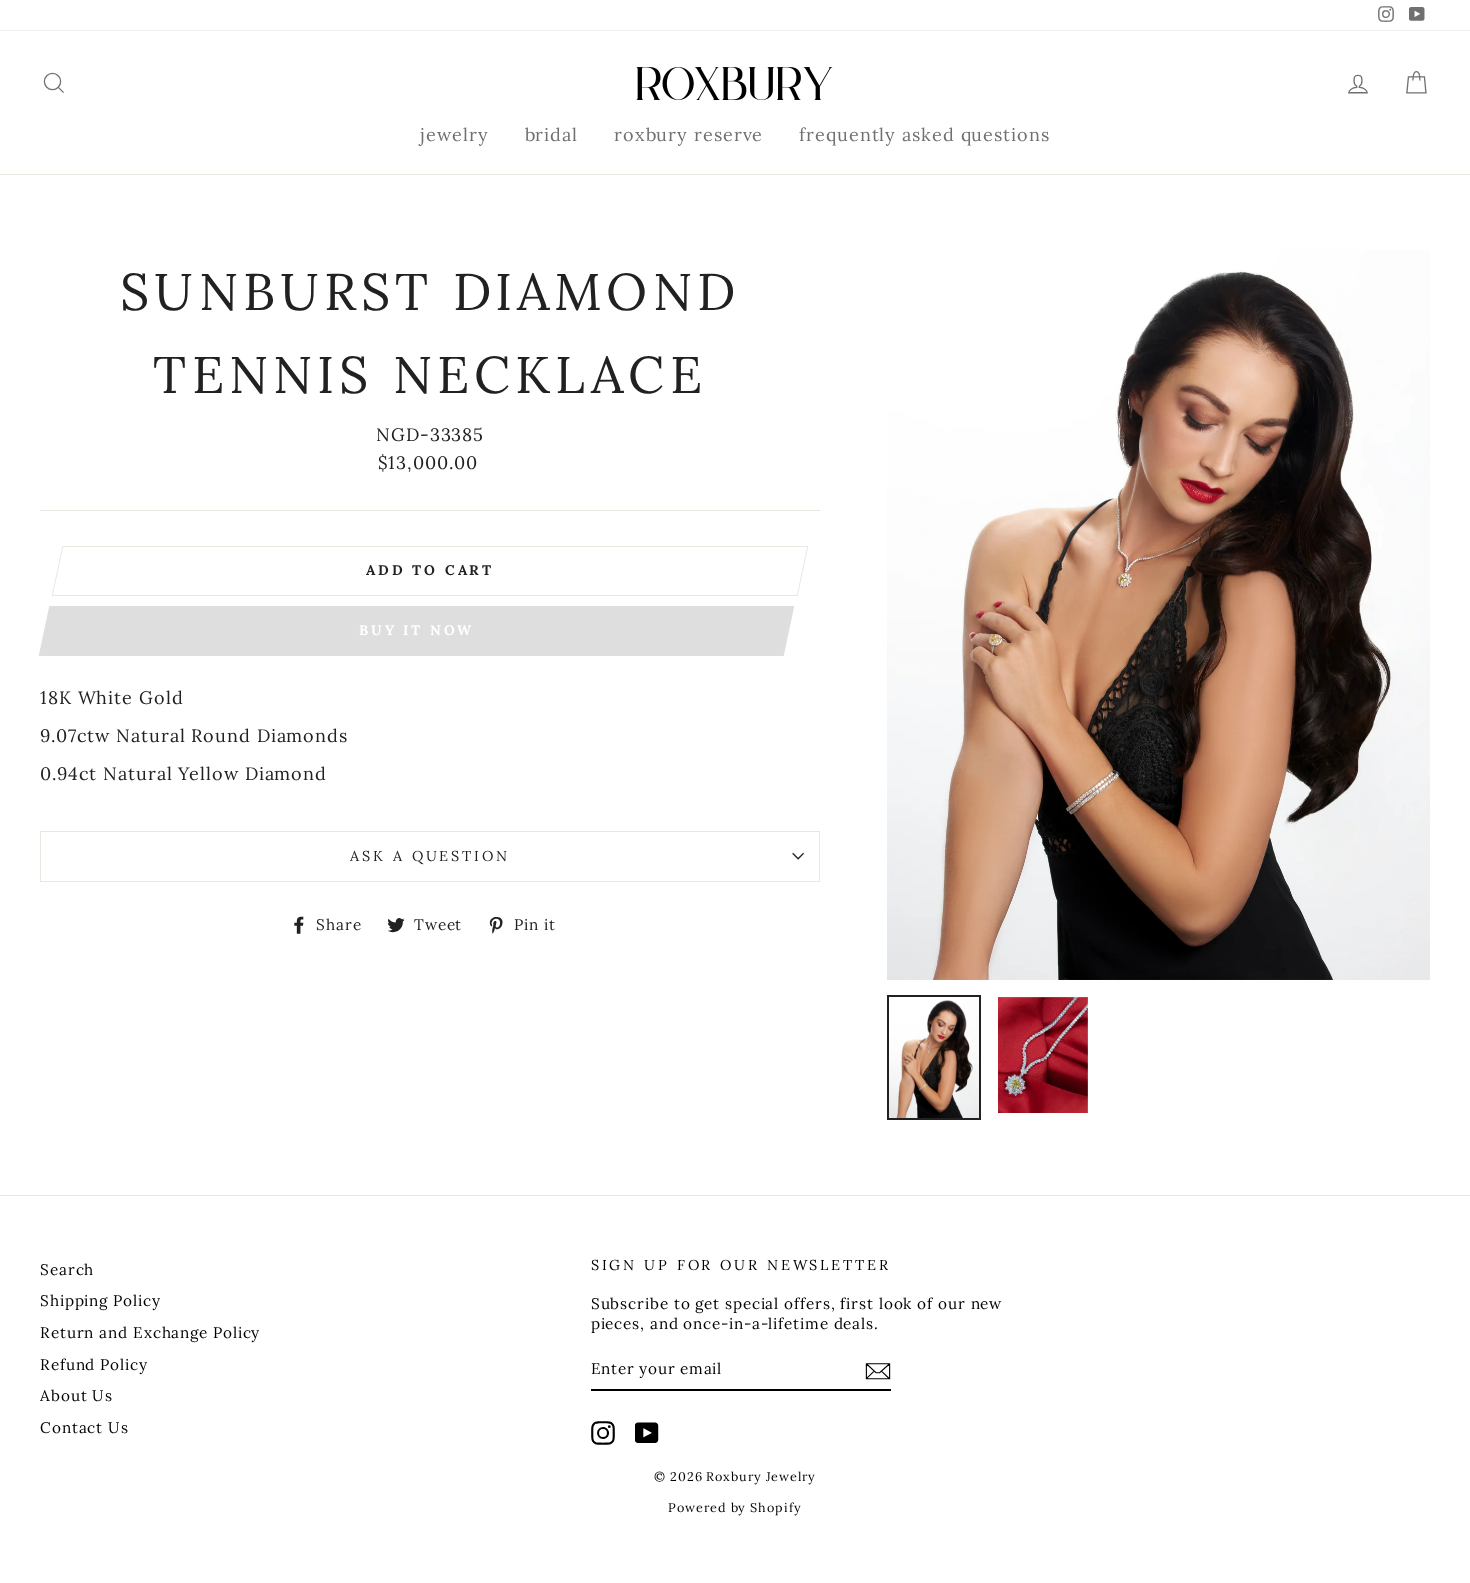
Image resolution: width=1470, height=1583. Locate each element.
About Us (76, 1395)
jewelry (454, 134)
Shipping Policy (100, 1300)
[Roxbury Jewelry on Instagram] (603, 1433)
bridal (551, 134)
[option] (1158, 615)
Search (67, 1269)
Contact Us (84, 1427)
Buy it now (416, 630)
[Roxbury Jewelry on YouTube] (647, 1433)
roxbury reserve (689, 134)
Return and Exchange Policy (150, 1332)
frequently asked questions (924, 134)
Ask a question (429, 856)
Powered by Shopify (734, 1507)
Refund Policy (94, 1364)
